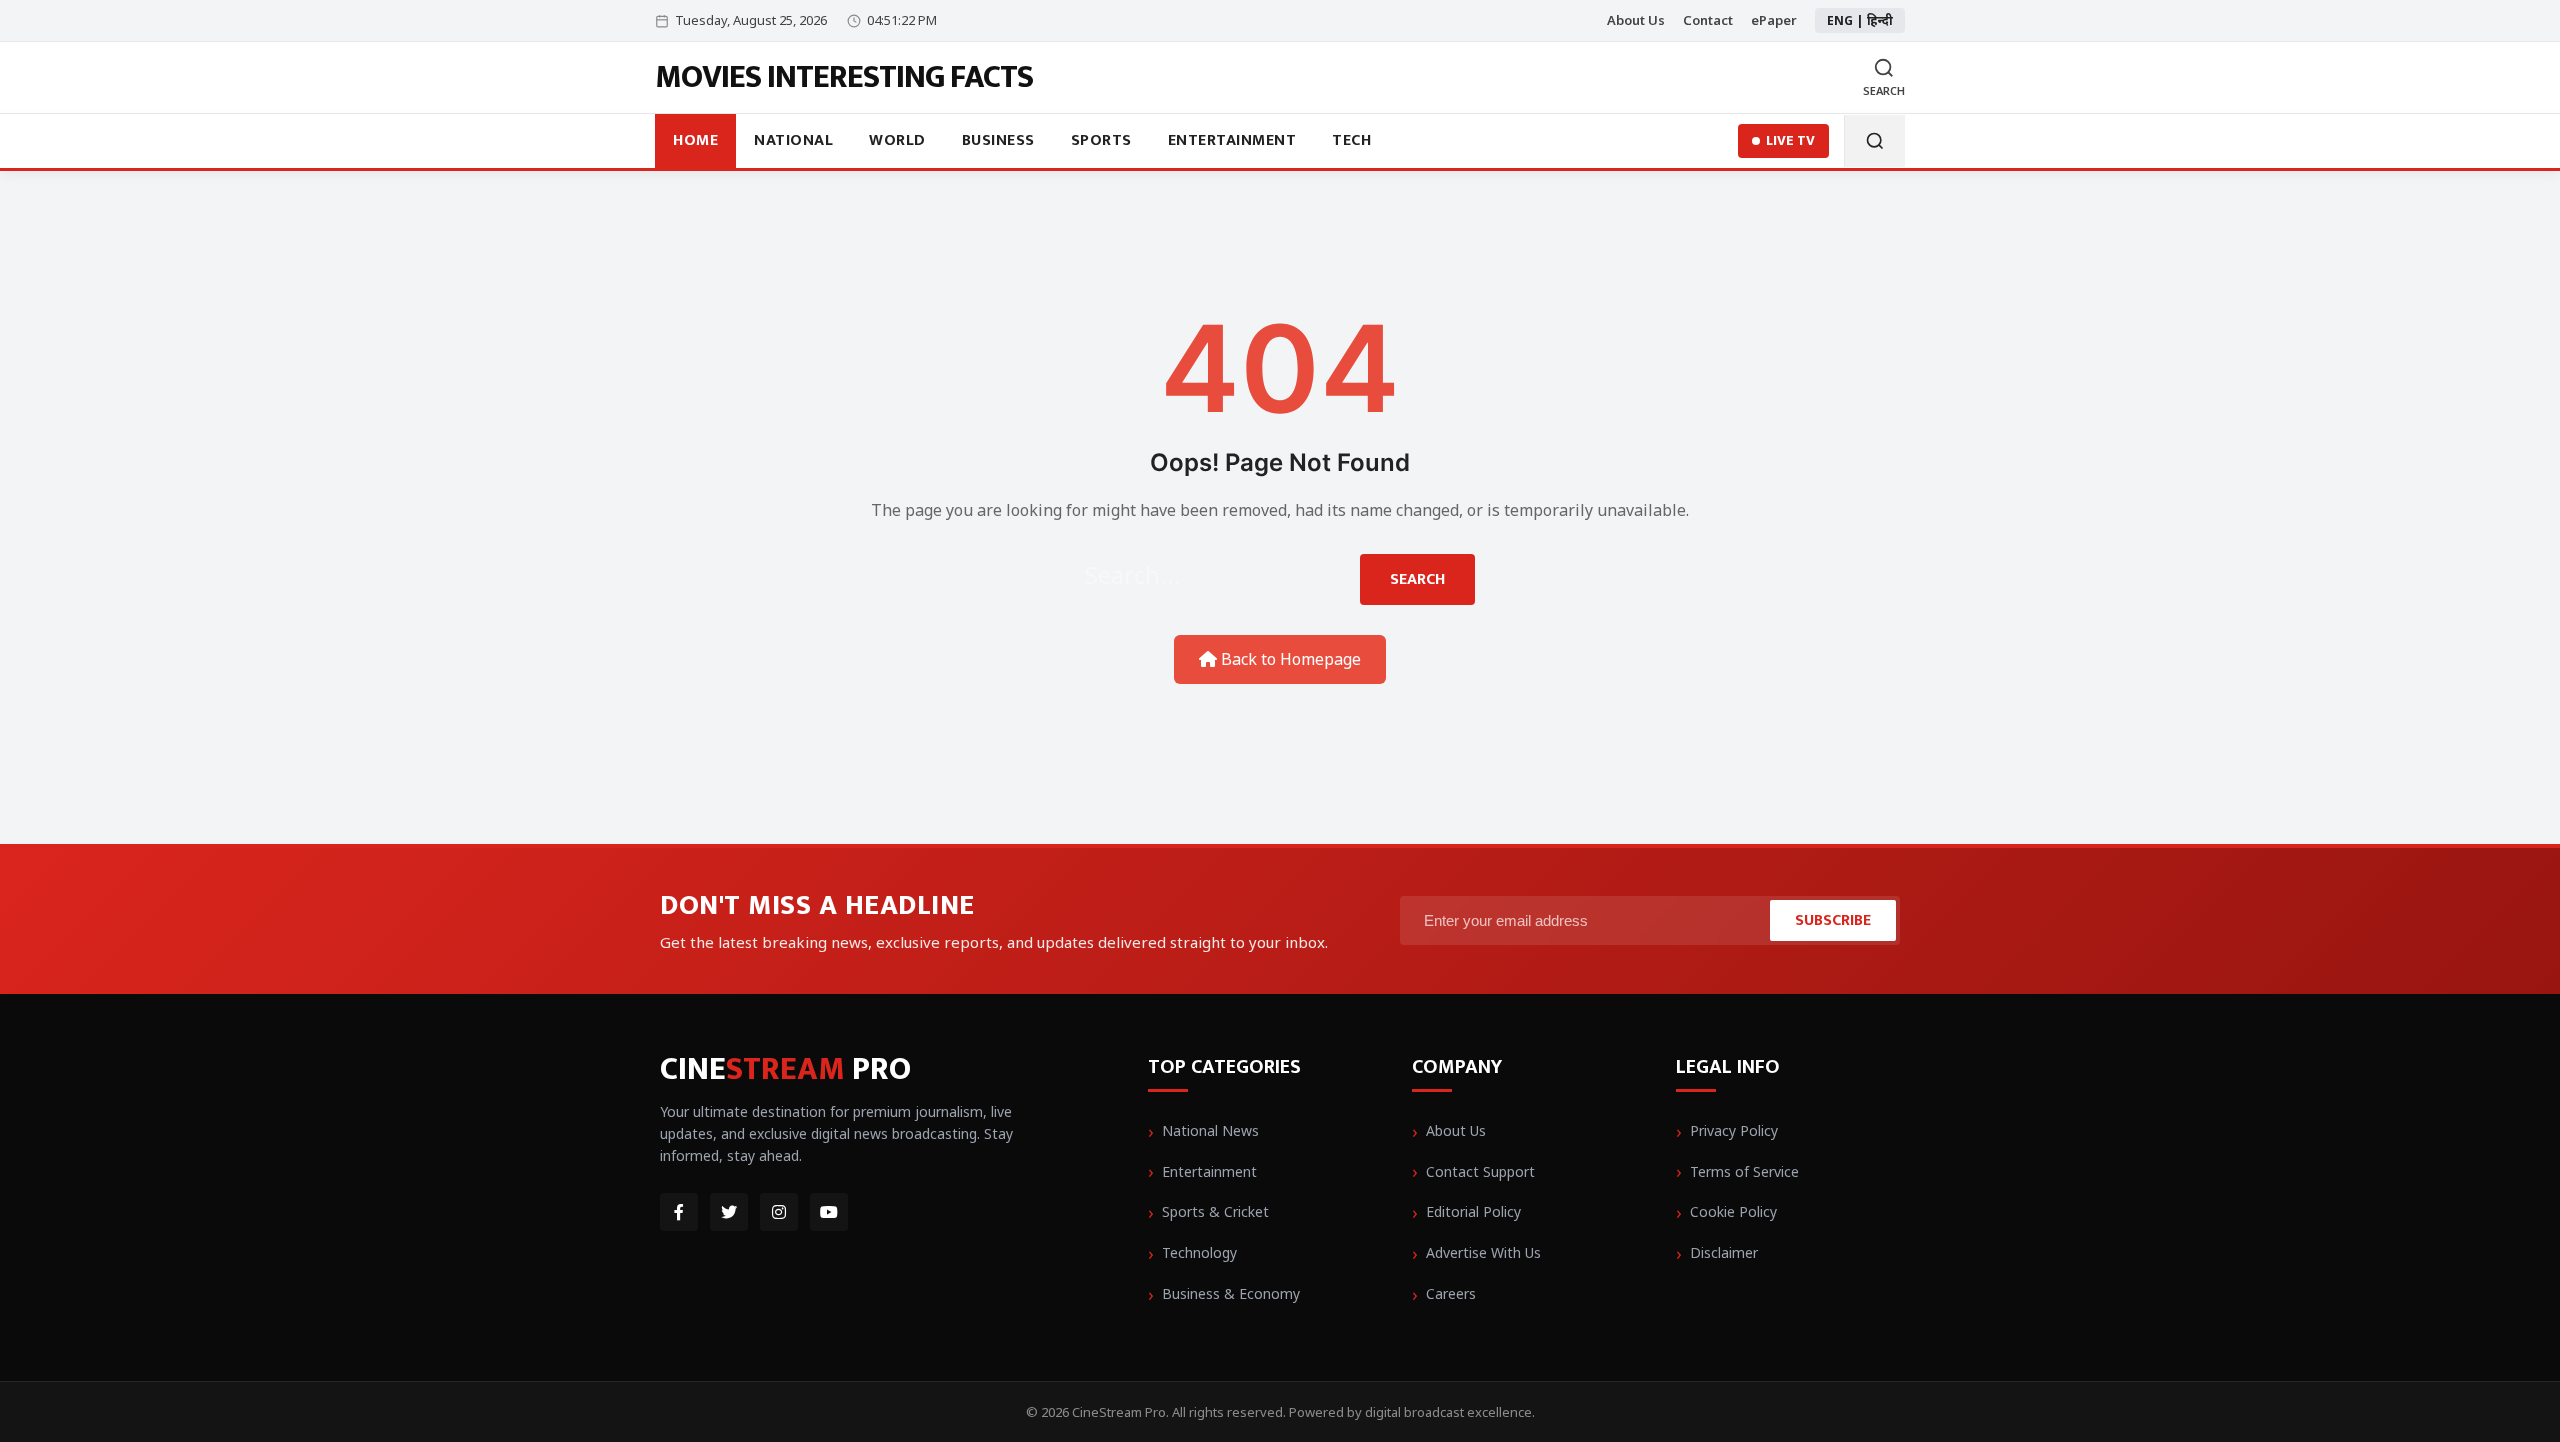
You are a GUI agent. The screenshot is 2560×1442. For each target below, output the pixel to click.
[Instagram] (779, 1212)
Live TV (1790, 140)
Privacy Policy (1734, 1130)
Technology (1199, 1252)
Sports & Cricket (1215, 1211)
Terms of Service (1744, 1171)
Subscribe (1833, 920)
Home (695, 140)
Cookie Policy (1733, 1211)
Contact (1708, 20)
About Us (1636, 20)
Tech (1351, 140)
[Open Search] (1874, 141)
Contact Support (1480, 1171)
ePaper (1774, 20)
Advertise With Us (1483, 1252)
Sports (1101, 140)
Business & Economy (1231, 1293)
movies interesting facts (844, 77)
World (897, 140)
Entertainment (1232, 140)
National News (1210, 1130)
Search (1417, 579)
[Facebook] (679, 1212)
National (793, 140)
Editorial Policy (1473, 1211)
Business (998, 140)
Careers (1451, 1293)
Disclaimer (1724, 1252)
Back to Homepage (1289, 659)
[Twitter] (729, 1212)
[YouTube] (829, 1212)
